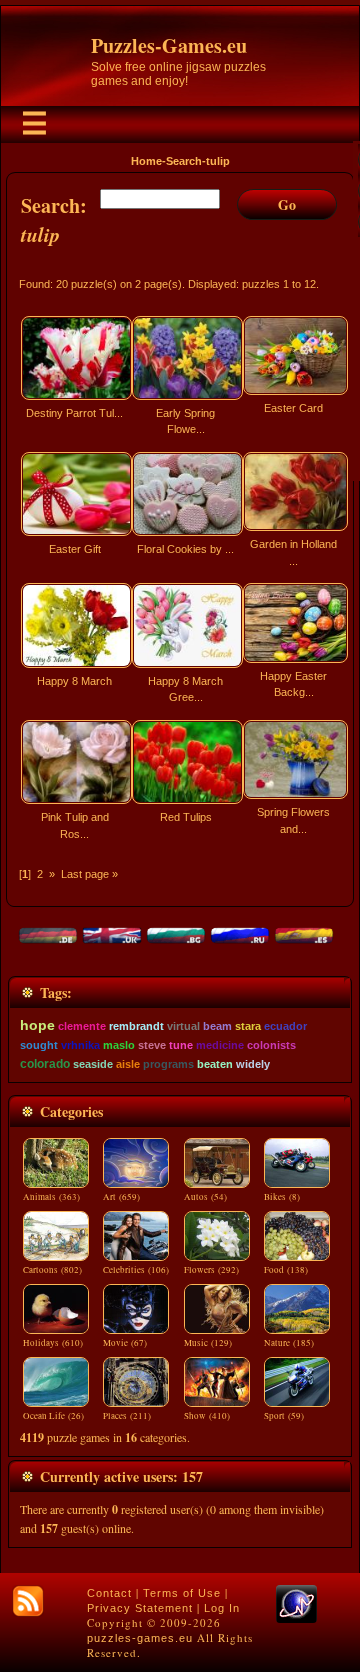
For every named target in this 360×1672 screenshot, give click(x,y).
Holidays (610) (53, 1343)
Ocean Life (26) (53, 1416)
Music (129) (208, 1343)
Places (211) (127, 1416)
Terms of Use (182, 1593)
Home (146, 161)
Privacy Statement (140, 1608)
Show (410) (207, 1416)
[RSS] (28, 1601)
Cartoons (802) (52, 1270)
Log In (222, 1608)
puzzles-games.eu (140, 1638)
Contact (109, 1593)
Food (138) (286, 1270)
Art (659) (121, 1197)
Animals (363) (51, 1197)
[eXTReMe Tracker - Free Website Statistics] (296, 1619)
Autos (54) (205, 1197)
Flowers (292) (211, 1270)
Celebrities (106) (136, 1270)
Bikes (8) (282, 1197)
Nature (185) (289, 1343)
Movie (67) (125, 1343)
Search (184, 161)
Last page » (89, 874)
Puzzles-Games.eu (169, 45)
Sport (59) (284, 1416)
